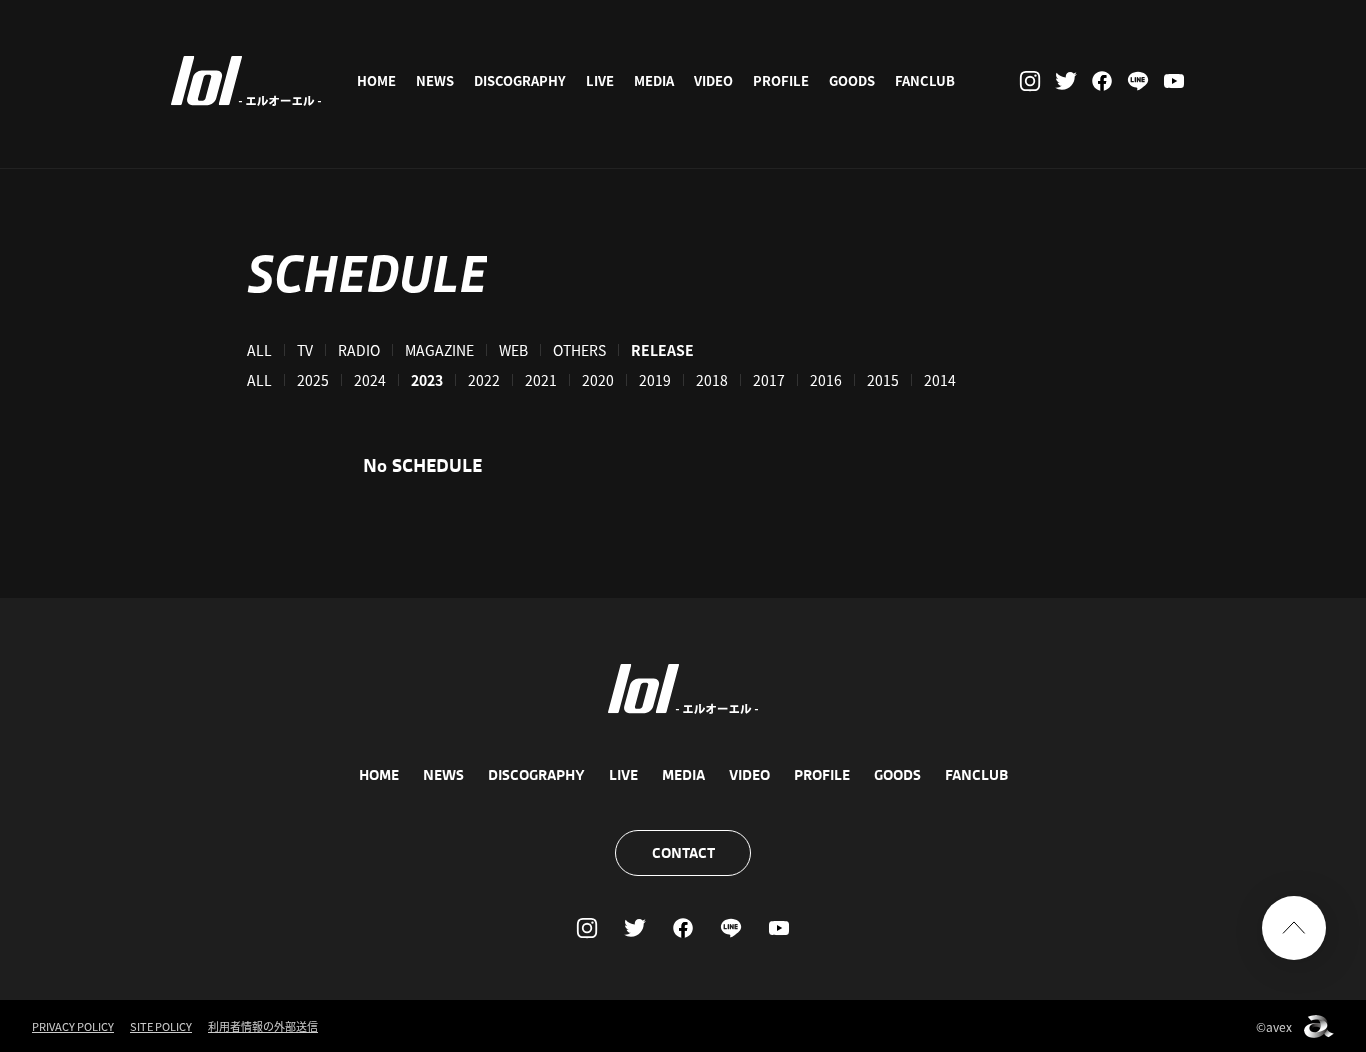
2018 (712, 380)
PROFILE (781, 80)
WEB (513, 350)
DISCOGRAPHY (520, 80)
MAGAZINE (439, 350)
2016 (826, 380)
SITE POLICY (161, 1026)
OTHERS (579, 350)
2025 (313, 380)
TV (305, 350)
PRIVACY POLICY (73, 1026)
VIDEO (713, 80)
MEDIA (654, 80)
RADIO (359, 350)
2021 (541, 380)
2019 (655, 380)
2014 (940, 380)
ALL (259, 350)
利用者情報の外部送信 (263, 1026)
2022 (484, 380)
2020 (598, 380)
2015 (883, 380)
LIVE (600, 80)
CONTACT (683, 853)
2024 (370, 380)
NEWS (435, 80)
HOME (376, 80)
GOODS (852, 80)
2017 (769, 380)
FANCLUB (925, 80)
